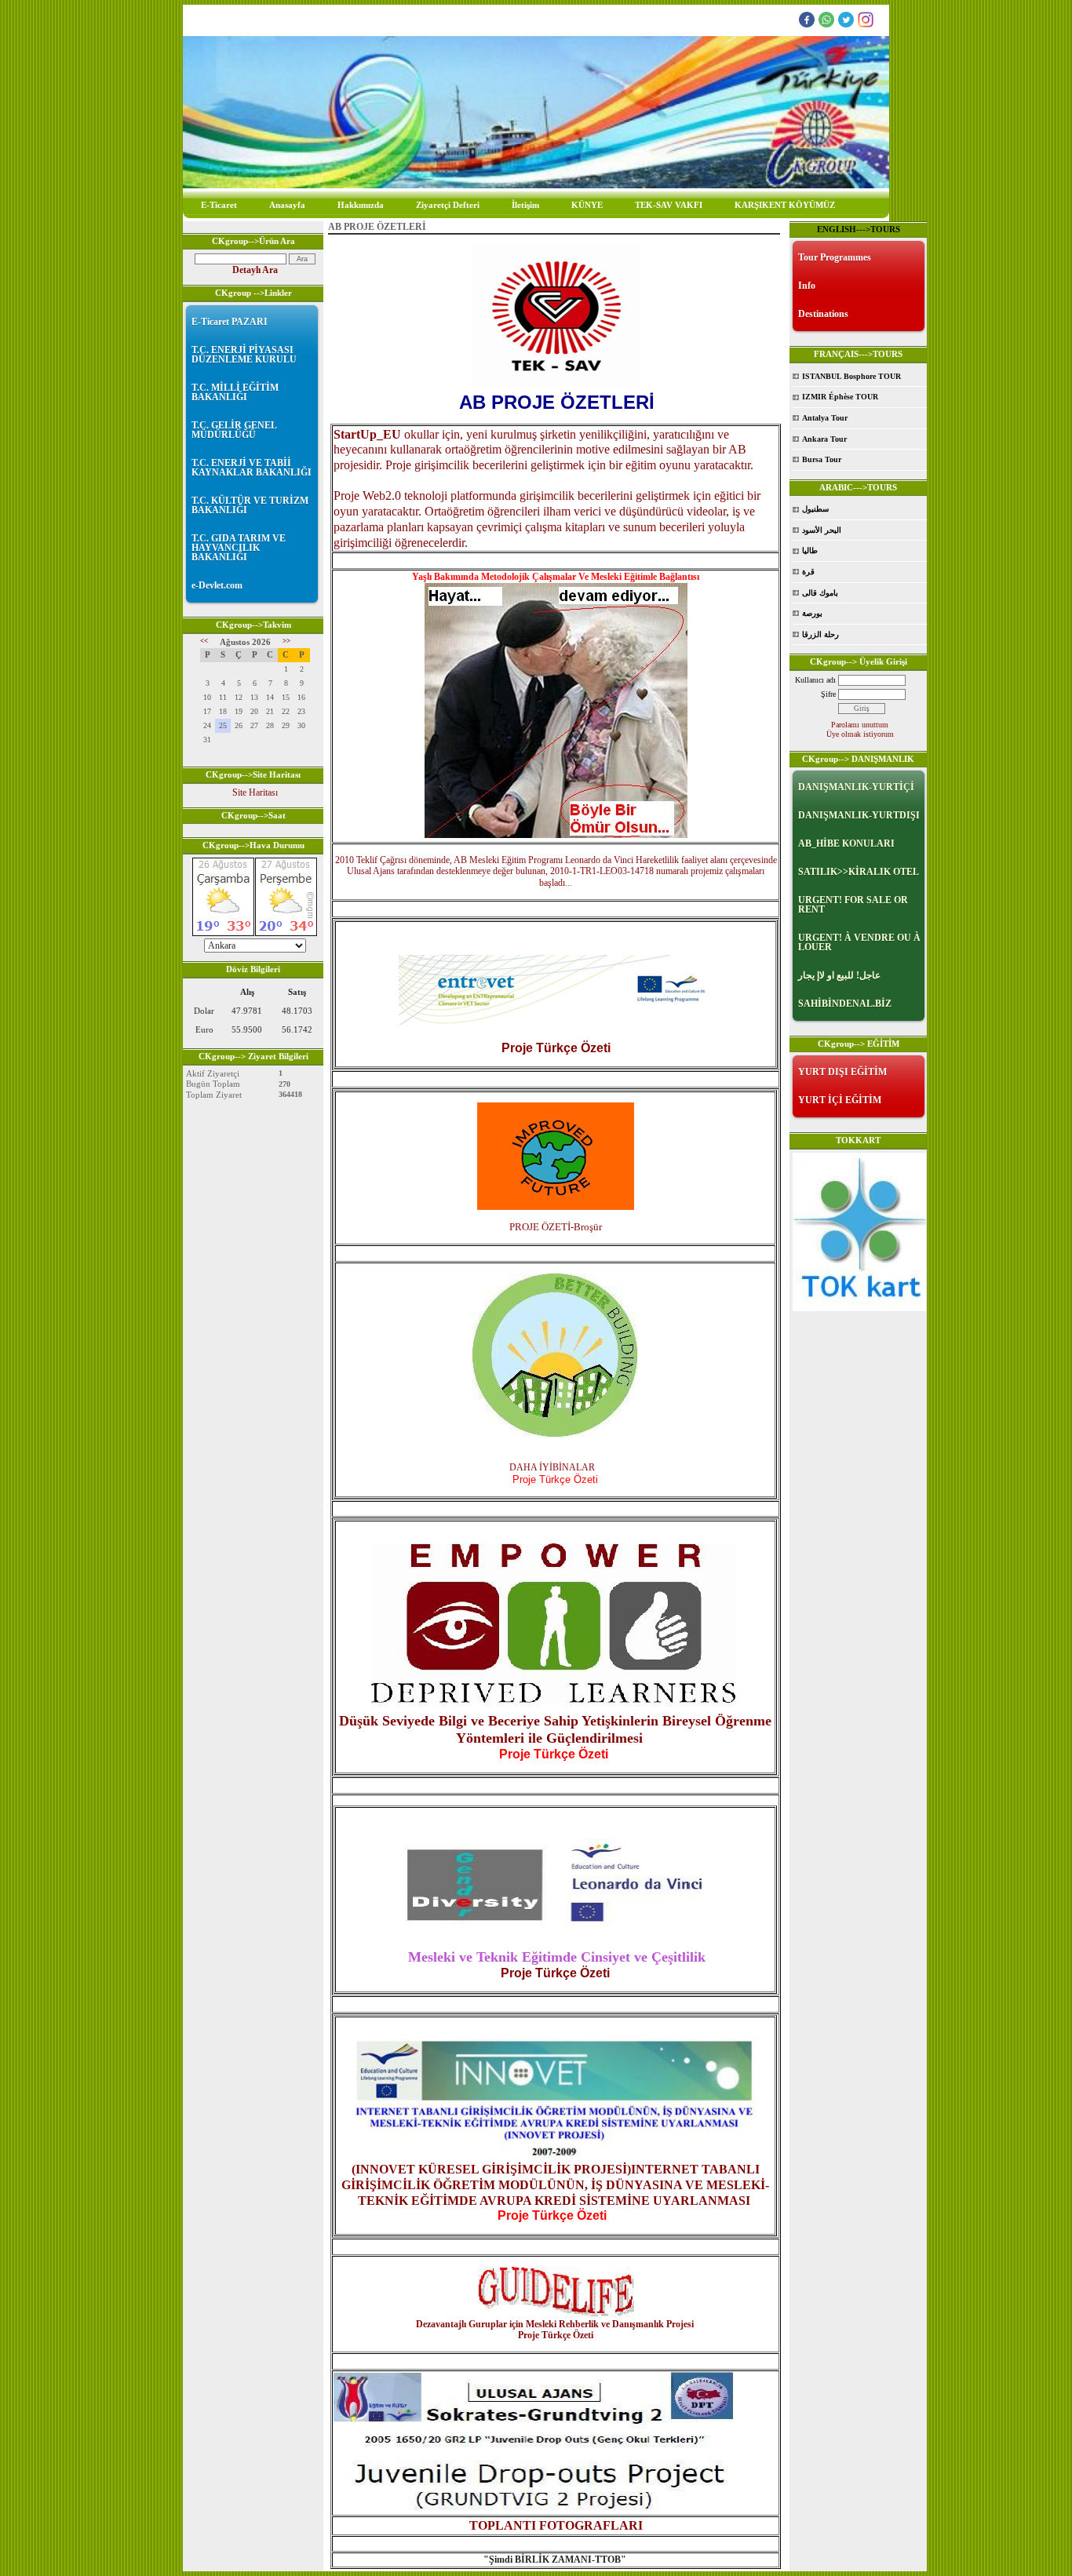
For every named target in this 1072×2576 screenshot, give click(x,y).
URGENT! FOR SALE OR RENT (853, 905)
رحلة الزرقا (820, 634)
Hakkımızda (361, 205)
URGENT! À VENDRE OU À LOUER (859, 942)
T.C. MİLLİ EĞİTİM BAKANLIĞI (235, 392)
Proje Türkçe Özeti (555, 1973)
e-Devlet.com (217, 585)
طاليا (810, 550)
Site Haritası (255, 792)
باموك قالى (820, 593)
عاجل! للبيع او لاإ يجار (839, 975)
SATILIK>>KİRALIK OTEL (859, 872)
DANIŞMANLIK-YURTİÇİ (856, 787)
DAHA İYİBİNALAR (556, 1467)
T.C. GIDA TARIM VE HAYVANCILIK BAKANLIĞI (239, 548)
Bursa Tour (822, 459)
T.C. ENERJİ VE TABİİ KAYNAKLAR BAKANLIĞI (252, 468)
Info (807, 286)
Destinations (823, 314)
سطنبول (815, 509)
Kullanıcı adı (815, 680)
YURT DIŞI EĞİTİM (842, 1072)
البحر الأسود (822, 530)
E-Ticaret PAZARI (230, 322)
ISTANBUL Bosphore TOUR (851, 376)
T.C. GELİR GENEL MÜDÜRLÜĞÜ (234, 430)
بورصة (812, 613)
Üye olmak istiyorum (860, 734)
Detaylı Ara (255, 270)
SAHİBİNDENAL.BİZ (845, 1004)
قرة (808, 572)
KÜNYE (587, 205)
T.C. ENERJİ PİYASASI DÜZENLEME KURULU (244, 355)
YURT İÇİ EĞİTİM (840, 1100)
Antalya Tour (825, 418)
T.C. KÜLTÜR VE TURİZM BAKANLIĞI (250, 505)
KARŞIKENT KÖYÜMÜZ (785, 205)
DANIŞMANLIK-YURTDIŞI (859, 815)
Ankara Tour (824, 439)
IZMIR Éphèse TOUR (840, 397)
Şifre (828, 694)
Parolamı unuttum (860, 725)
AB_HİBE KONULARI (846, 843)
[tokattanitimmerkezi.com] (859, 1308)
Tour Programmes (835, 257)
